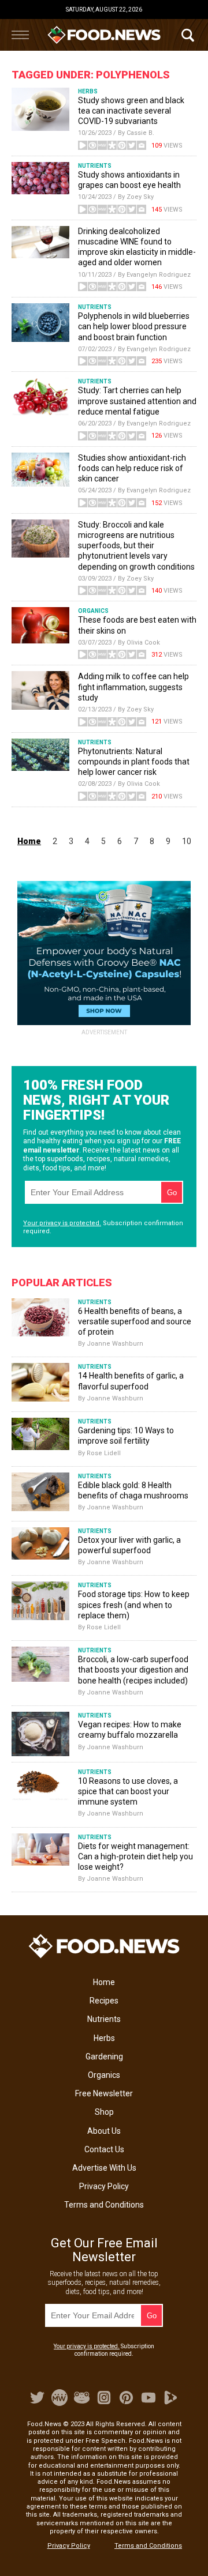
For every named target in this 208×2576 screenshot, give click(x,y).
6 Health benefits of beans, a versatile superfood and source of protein (135, 1321)
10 (187, 841)
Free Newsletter (104, 2093)
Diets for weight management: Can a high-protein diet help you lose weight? (135, 1856)
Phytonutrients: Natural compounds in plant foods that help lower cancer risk (134, 762)
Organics (104, 2075)
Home (104, 1982)
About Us (104, 2131)
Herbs (104, 2038)
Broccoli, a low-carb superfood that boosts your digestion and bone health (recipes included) (133, 1670)
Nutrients (104, 2019)
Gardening (104, 2057)
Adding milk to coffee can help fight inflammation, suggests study (133, 687)
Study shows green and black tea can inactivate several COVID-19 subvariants (131, 111)
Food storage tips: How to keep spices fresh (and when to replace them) (134, 1605)
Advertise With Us (104, 2168)
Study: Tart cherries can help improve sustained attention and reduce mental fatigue (137, 401)
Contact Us (104, 2149)
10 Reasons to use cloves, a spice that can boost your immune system (128, 1791)
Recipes (104, 2001)
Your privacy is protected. (62, 1223)
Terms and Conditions (104, 2205)
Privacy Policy (104, 2186)
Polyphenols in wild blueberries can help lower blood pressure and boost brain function (134, 326)
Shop (104, 2112)
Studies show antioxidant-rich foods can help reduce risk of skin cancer (132, 468)
